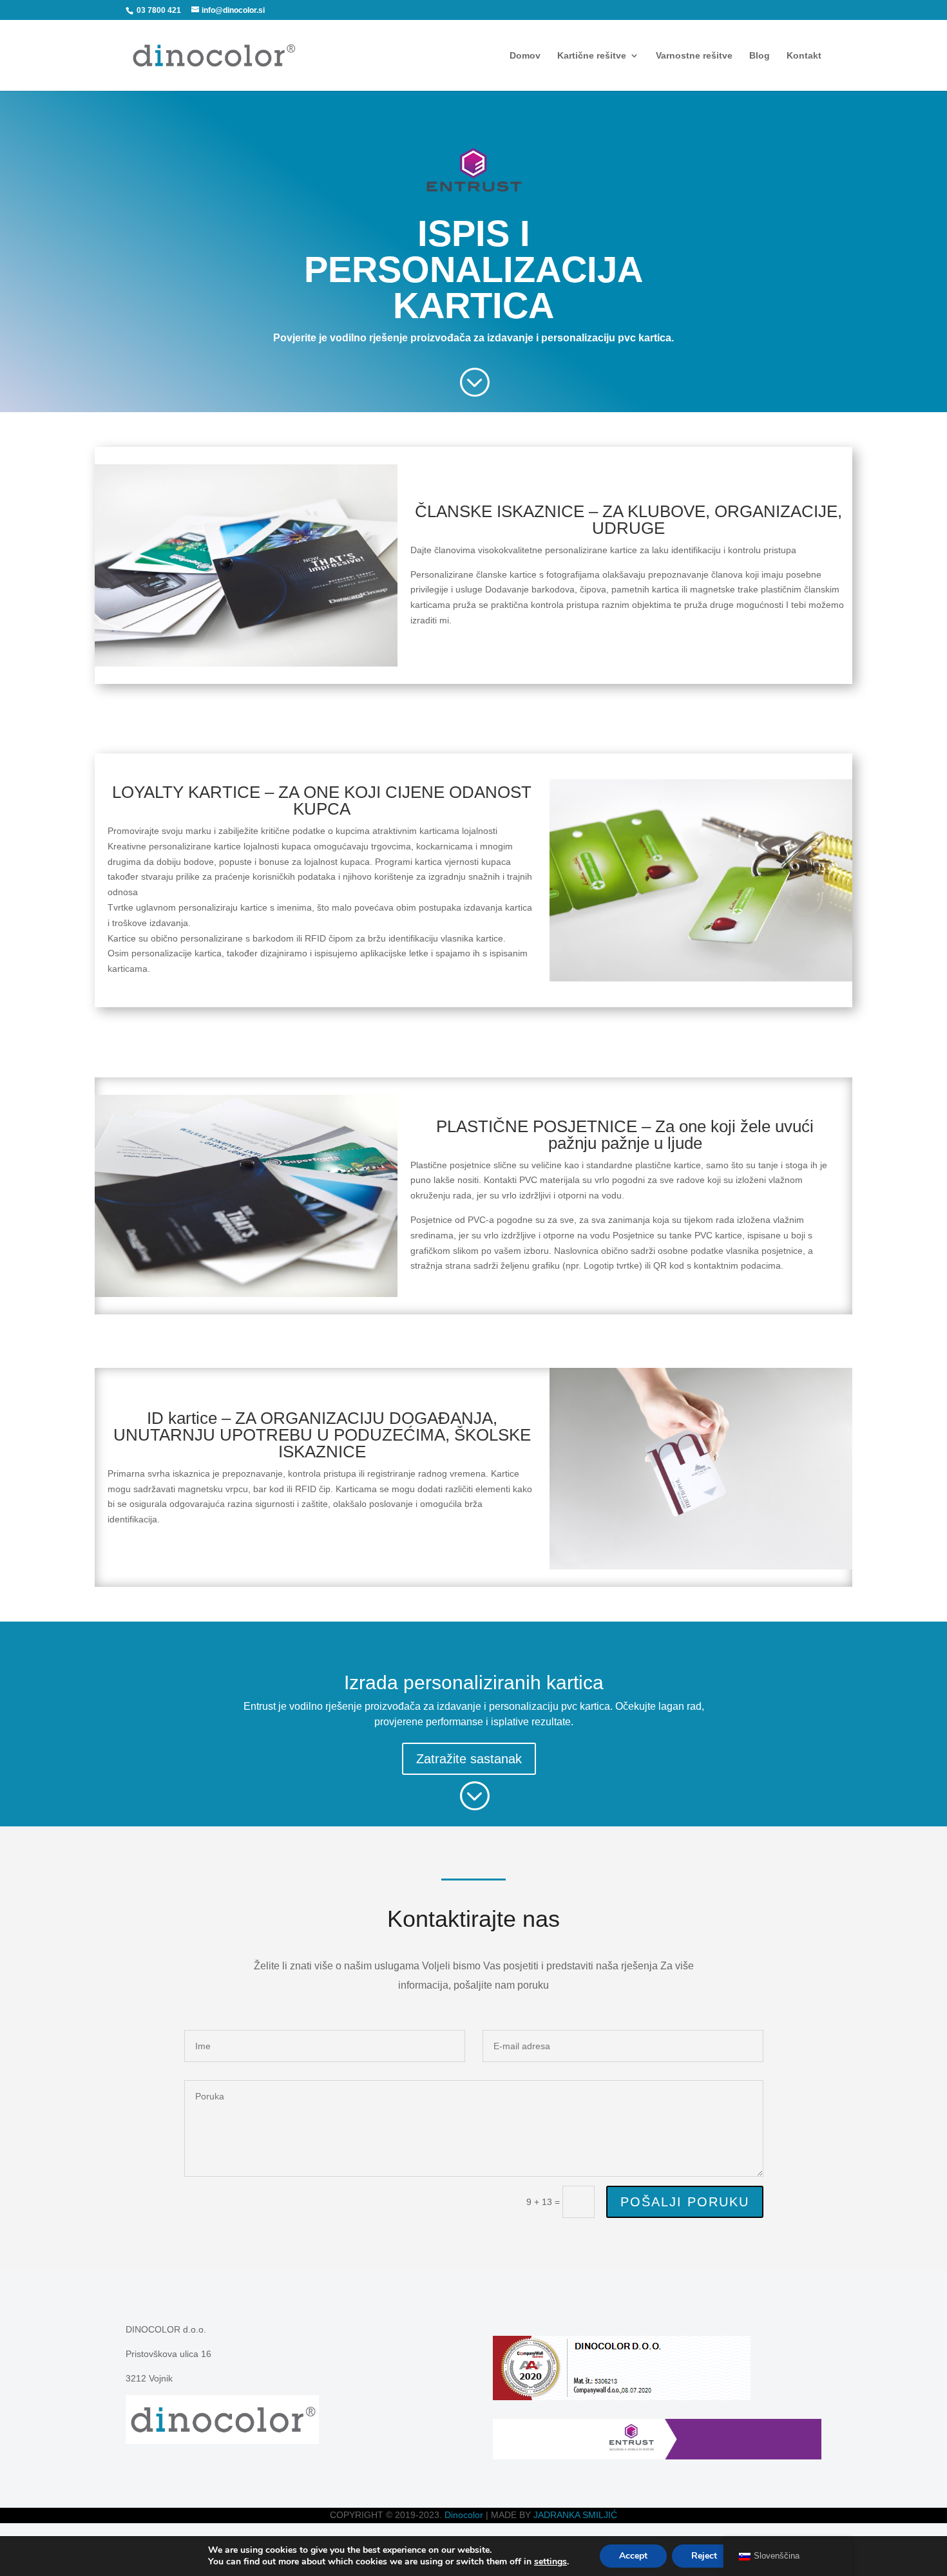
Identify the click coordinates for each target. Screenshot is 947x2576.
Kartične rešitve (592, 56)
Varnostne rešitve (694, 56)
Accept (633, 2556)
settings (550, 2562)
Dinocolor (464, 2515)
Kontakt (804, 56)
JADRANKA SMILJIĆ (575, 2515)
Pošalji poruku (685, 2202)
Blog (760, 56)
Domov (525, 56)
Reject (704, 2556)
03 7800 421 (158, 10)
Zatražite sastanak (469, 1759)
